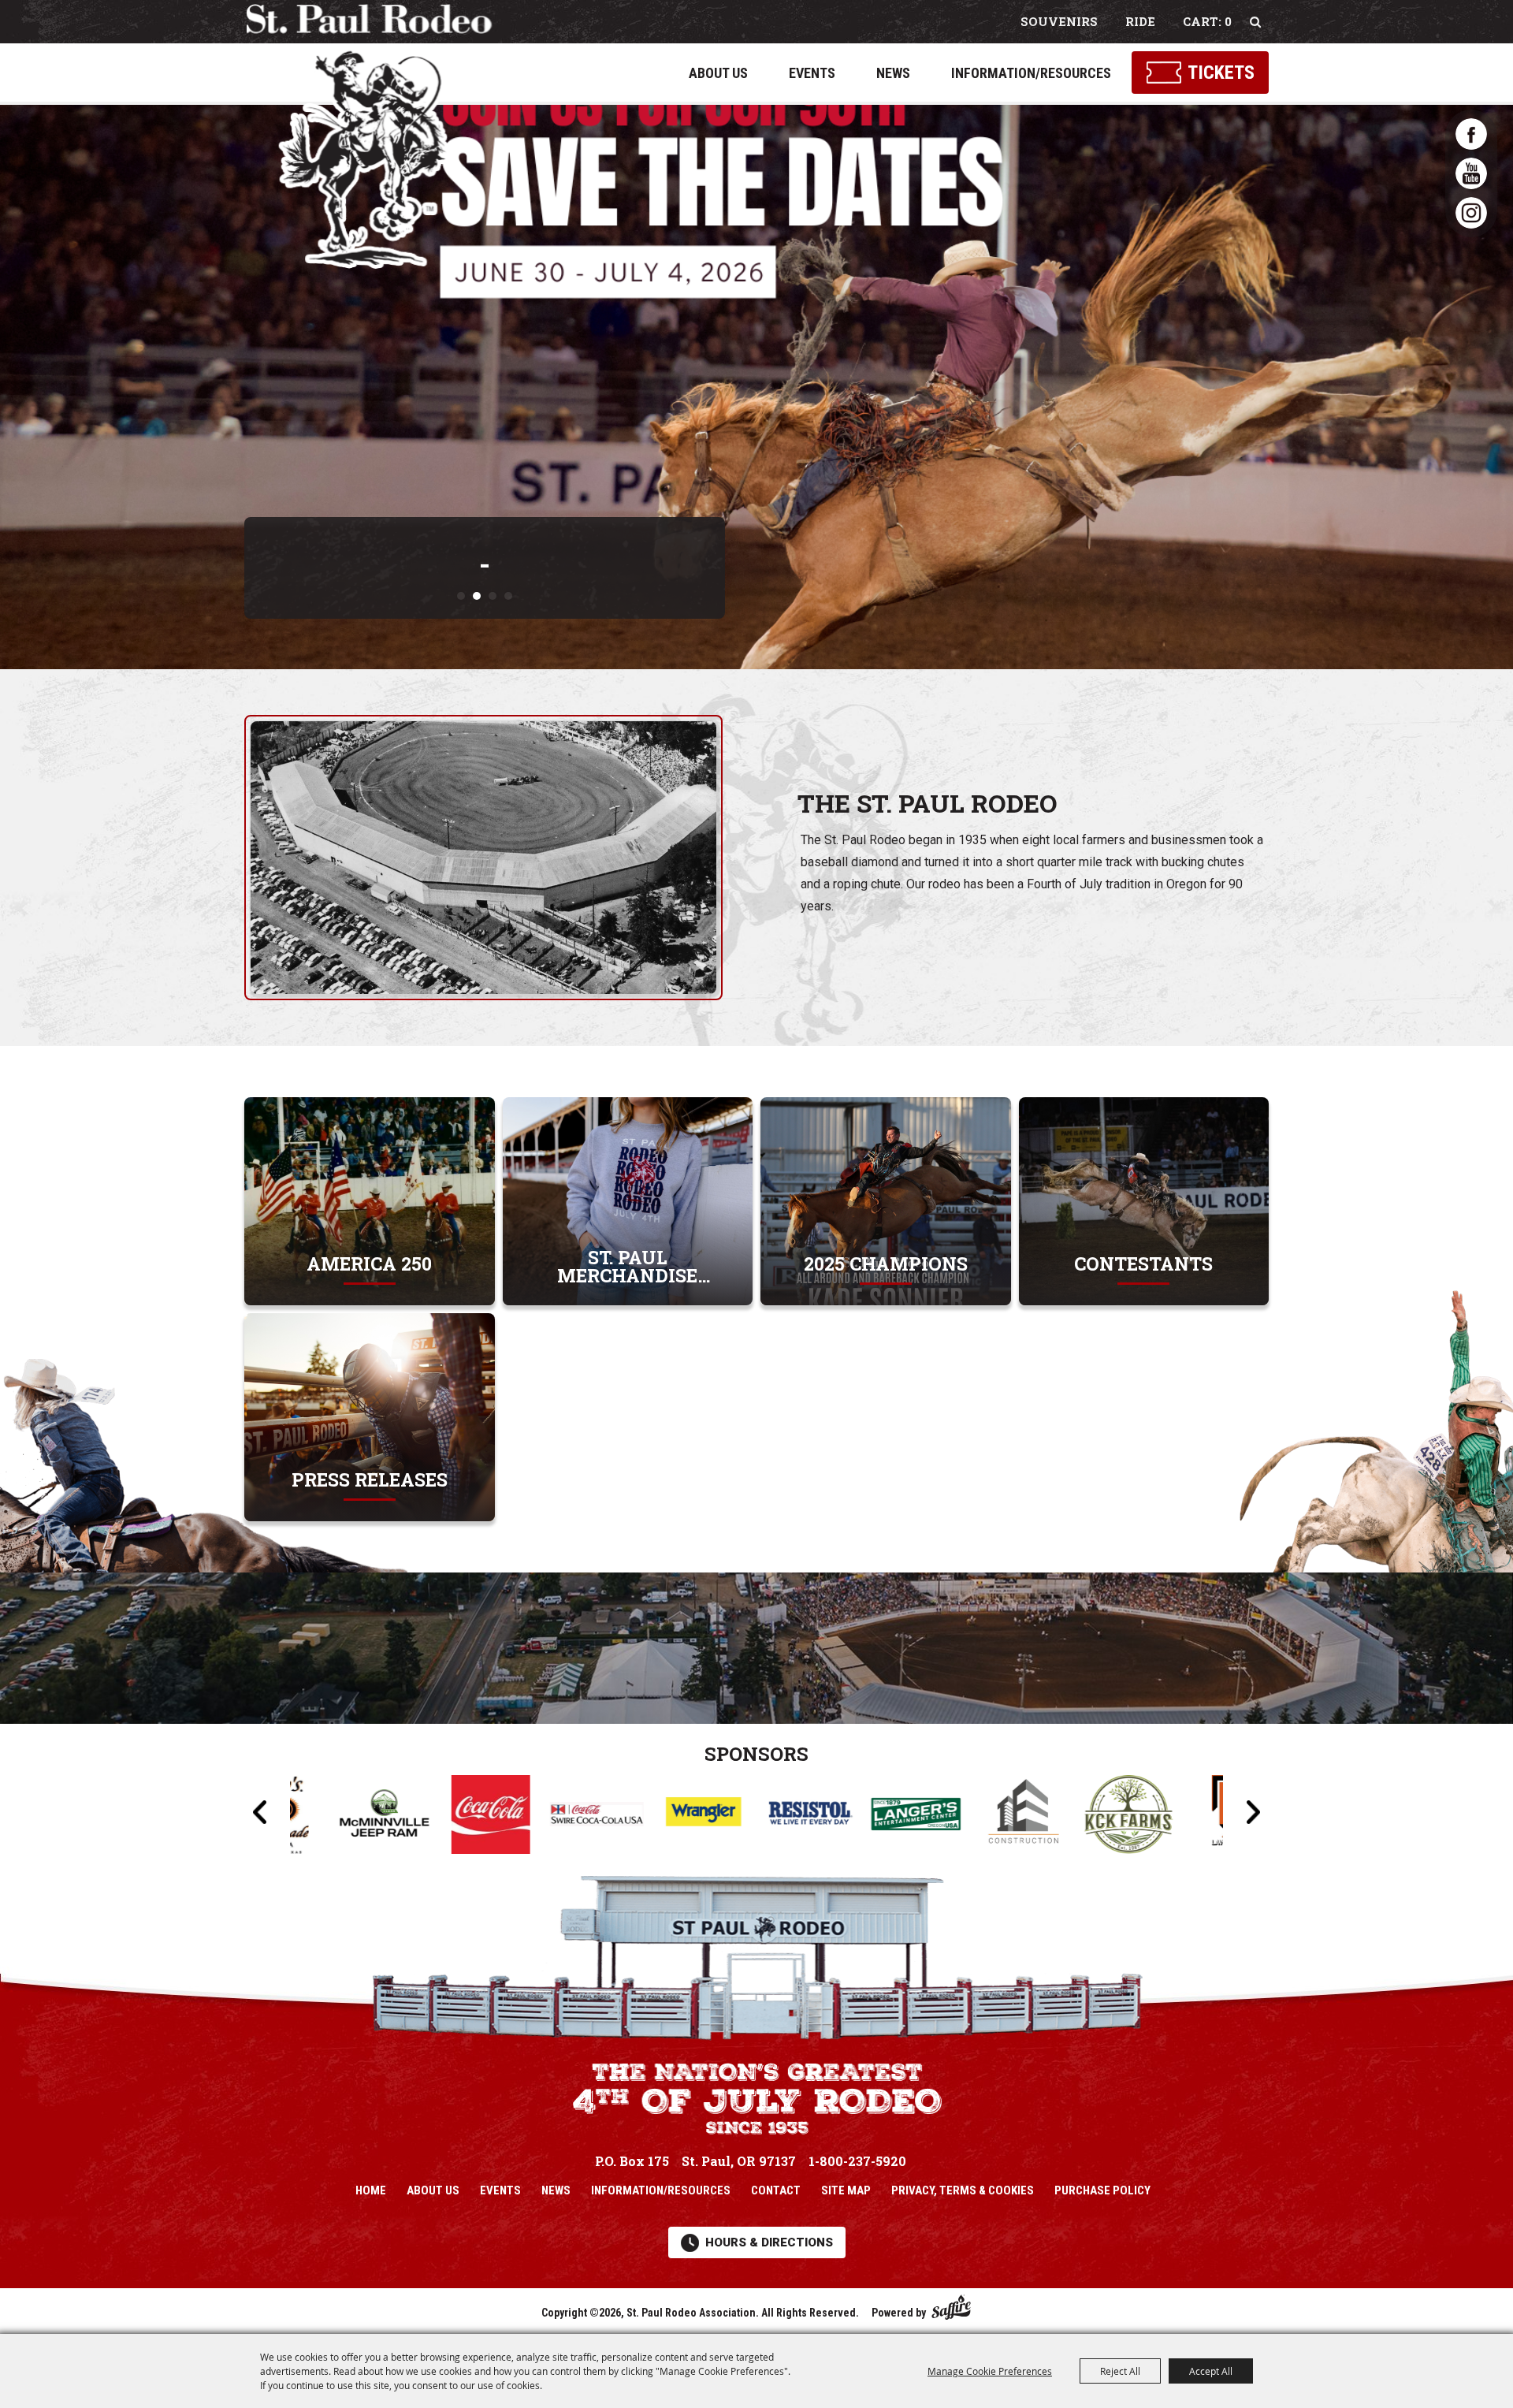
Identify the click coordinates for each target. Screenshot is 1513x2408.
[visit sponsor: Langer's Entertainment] (601, 1817)
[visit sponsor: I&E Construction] (707, 1817)
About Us (718, 73)
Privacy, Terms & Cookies (963, 2190)
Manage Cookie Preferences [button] (990, 2371)
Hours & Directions (769, 2242)
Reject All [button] (1120, 2371)
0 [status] (1228, 21)
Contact (776, 2190)
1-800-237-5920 (857, 2161)
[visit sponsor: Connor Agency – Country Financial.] (1026, 1817)
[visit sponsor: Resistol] (494, 1816)
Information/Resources (1031, 73)
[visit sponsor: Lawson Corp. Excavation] (920, 1817)
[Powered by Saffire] (951, 2304)
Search (1255, 22)
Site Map (846, 2190)
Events (812, 73)
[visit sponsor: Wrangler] (388, 1817)
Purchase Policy (1102, 2190)
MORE (369, 1264)
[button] (461, 596)
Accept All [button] (1211, 2371)
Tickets (1221, 73)
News (893, 73)
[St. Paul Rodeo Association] (369, 136)
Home (371, 2190)
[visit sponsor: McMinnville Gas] (1133, 1817)
